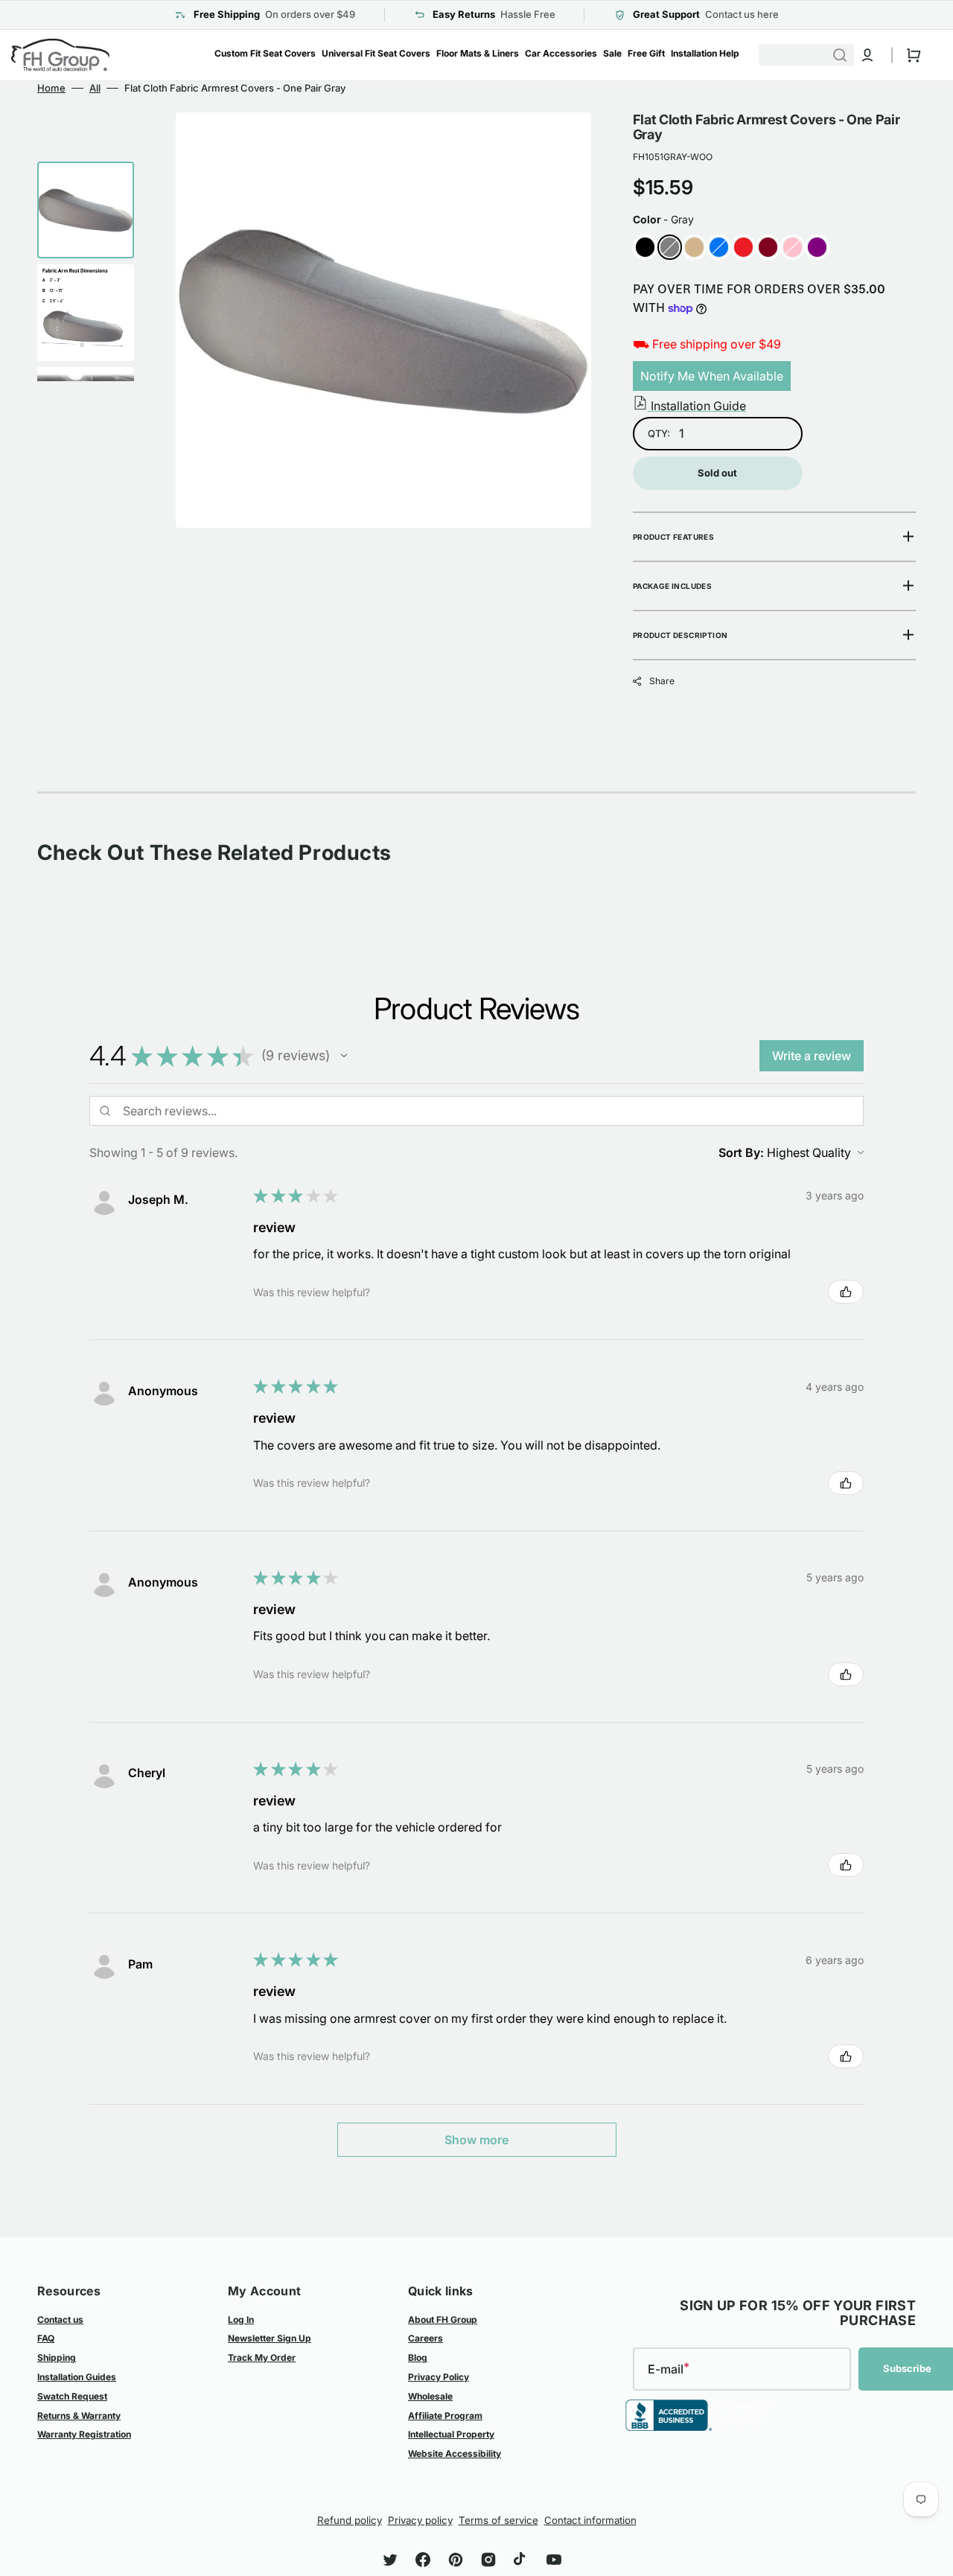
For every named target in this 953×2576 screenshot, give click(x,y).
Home (51, 88)
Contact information (590, 2520)
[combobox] (821, 55)
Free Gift (646, 53)
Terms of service (498, 2520)
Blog (418, 2357)
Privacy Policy (439, 2377)
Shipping (57, 2357)
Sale (612, 53)
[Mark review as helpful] (846, 1292)
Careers (425, 2338)
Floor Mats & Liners (478, 53)
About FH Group (443, 2320)
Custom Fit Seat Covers (265, 53)
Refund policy (350, 2520)
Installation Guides (77, 2377)
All (95, 88)
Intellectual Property (451, 2434)
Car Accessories (561, 53)
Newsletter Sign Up (270, 2338)
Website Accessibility (455, 2454)
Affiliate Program (445, 2416)
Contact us (60, 2320)
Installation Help (705, 53)
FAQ (46, 2338)
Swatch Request (72, 2396)
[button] (867, 55)
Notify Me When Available (712, 376)
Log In (241, 2320)
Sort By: (741, 1152)
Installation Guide (697, 406)
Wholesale (430, 2396)
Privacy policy (420, 2520)
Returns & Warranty (79, 2416)
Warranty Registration (84, 2434)
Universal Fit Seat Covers (376, 53)
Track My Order (262, 2357)
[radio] (645, 247)
